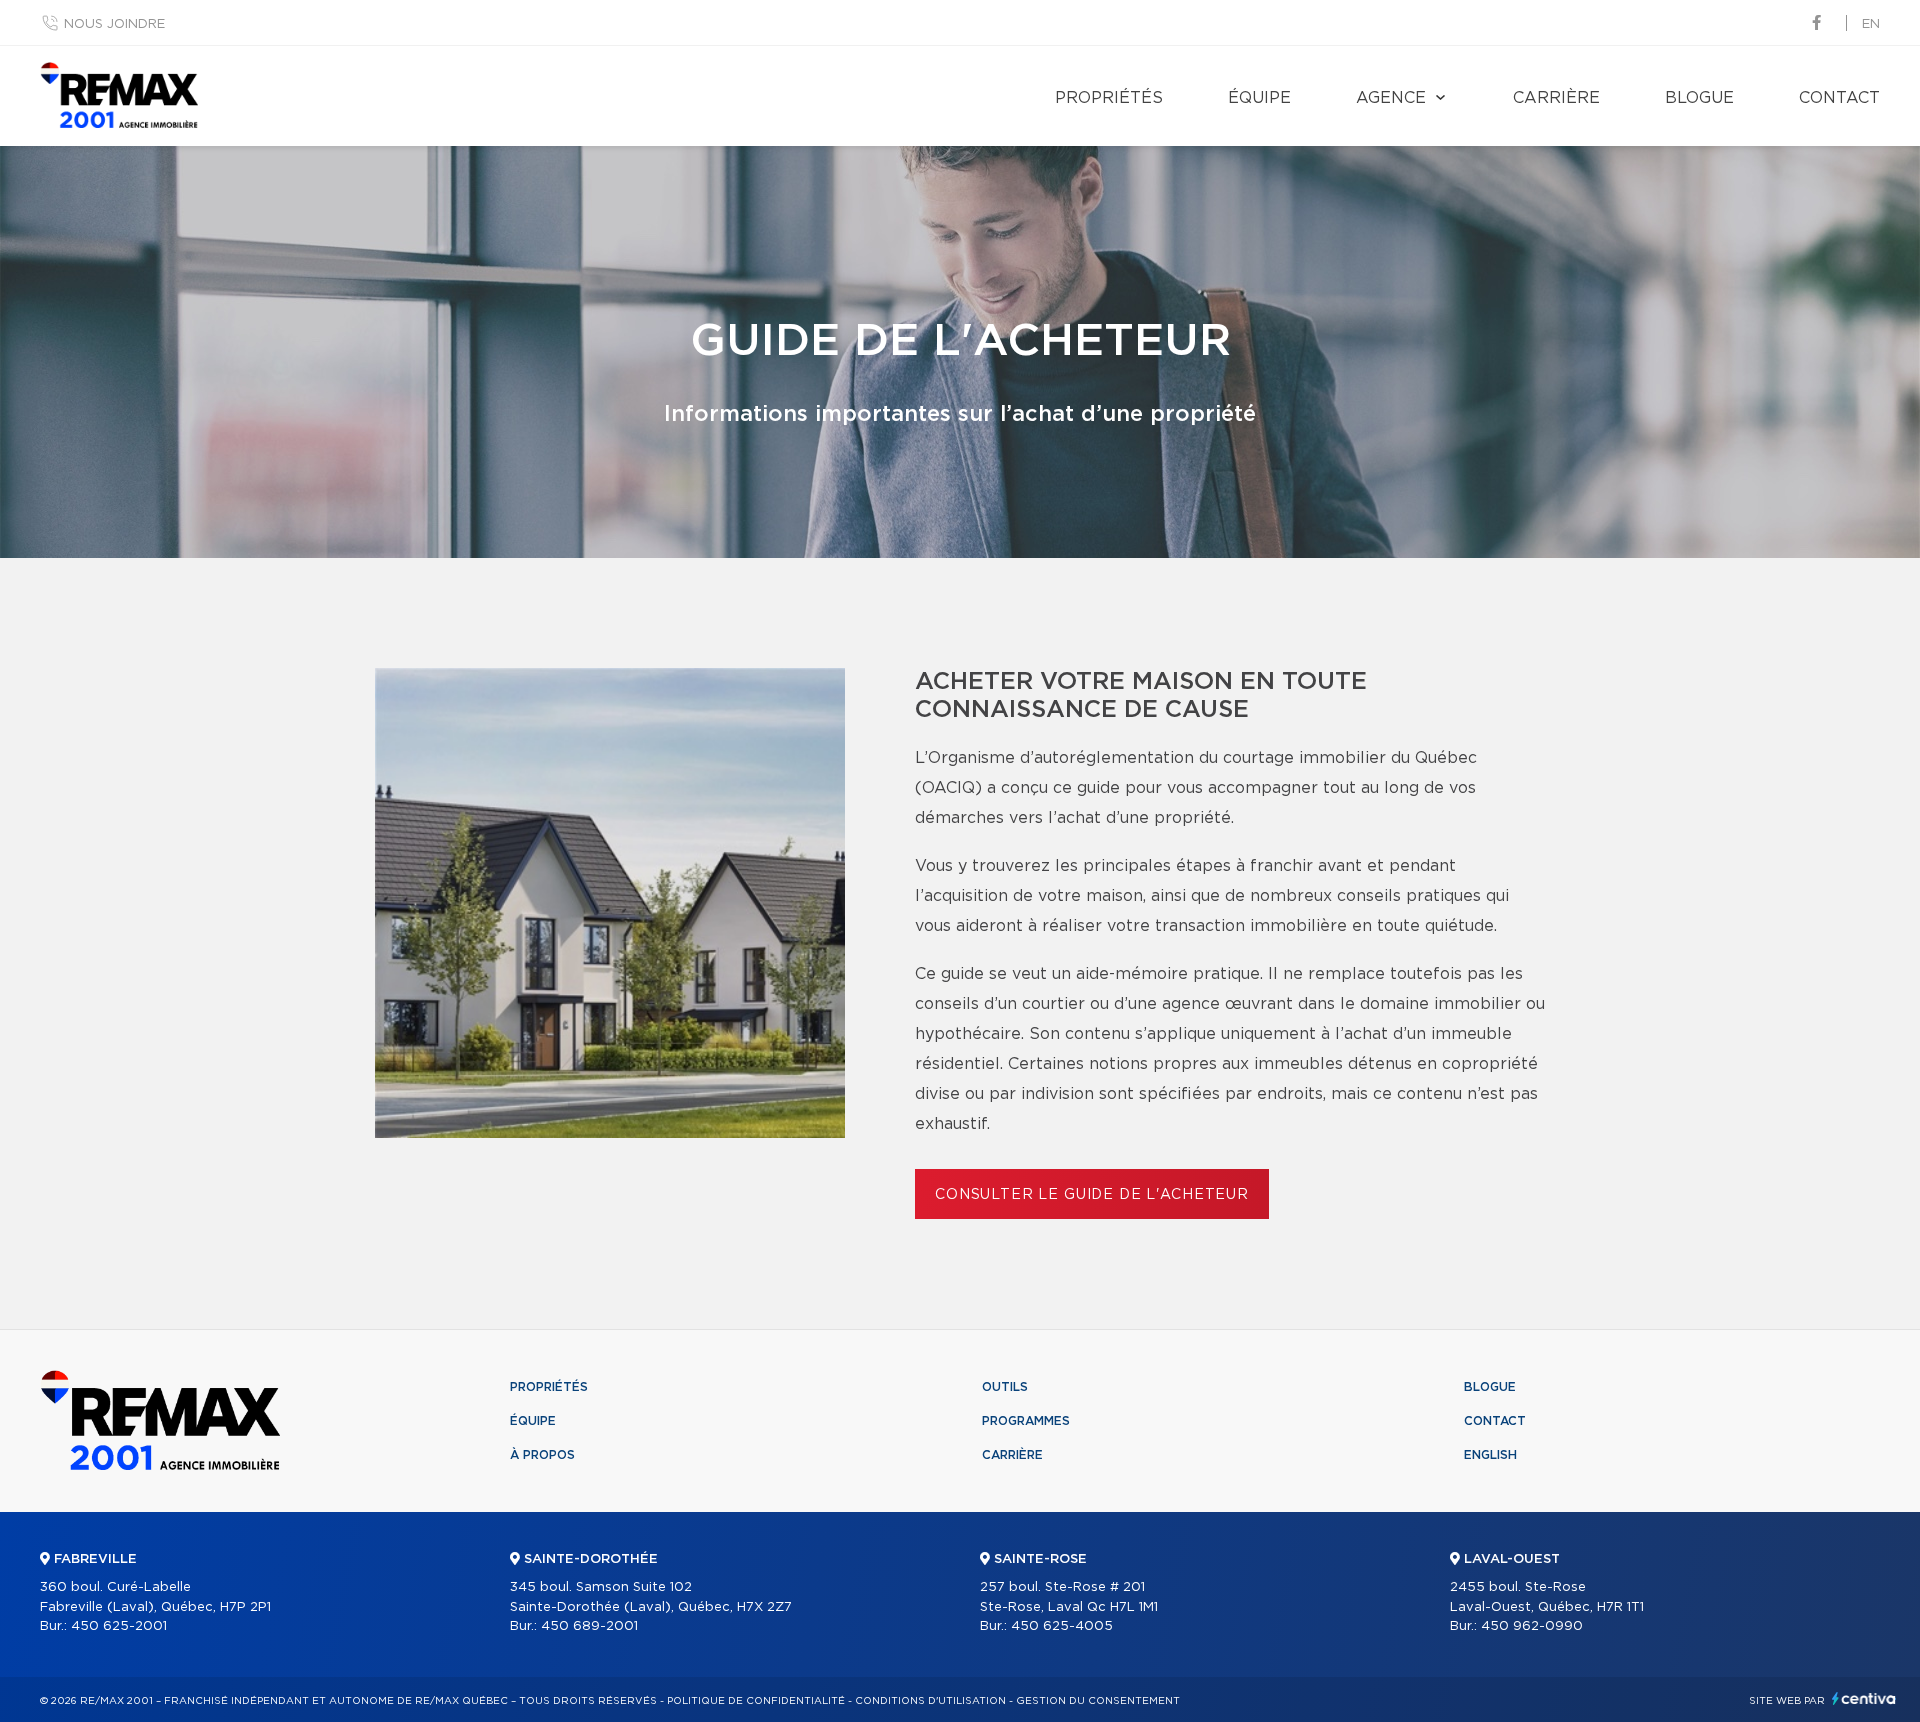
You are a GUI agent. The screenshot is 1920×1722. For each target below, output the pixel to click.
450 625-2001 (119, 1626)
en (1871, 24)
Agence (1391, 98)
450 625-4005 (1062, 1626)
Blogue (1699, 98)
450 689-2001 (589, 1626)
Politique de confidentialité (756, 1701)
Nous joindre (114, 24)
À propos (542, 1455)
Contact (1839, 98)
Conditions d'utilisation (930, 1701)
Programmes (1026, 1421)
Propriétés (1109, 98)
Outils (1005, 1387)
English (1490, 1455)
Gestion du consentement (1098, 1701)
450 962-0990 (1532, 1626)
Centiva (1864, 1698)
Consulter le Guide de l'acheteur (1092, 1195)
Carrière (1556, 98)
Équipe (1259, 98)
